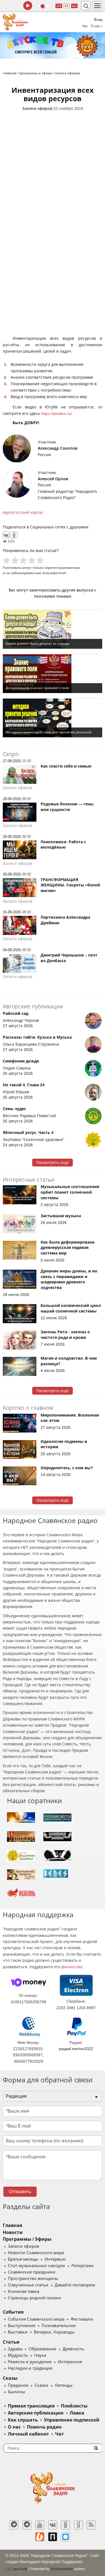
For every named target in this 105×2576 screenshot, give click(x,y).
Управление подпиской (72, 2420)
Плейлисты (74, 2406)
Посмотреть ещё (53, 1163)
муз (74, 6)
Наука (40, 2355)
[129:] (53, 45)
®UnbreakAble (62, 2569)
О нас (14, 2427)
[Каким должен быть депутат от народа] (53, 629)
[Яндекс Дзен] (78, 2525)
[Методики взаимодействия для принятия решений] (53, 718)
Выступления (22, 2326)
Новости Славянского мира (36, 2253)
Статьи (11, 2342)
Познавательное (59, 2326)
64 (67, 6)
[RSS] (91, 2525)
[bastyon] (66, 2537)
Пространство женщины (33, 2279)
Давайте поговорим (75, 2285)
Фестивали (82, 2319)
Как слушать (23, 2420)
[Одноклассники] (14, 535)
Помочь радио (44, 2427)
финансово (72, 1967)
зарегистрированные (62, 568)
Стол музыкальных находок (37, 2266)
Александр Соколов (58, 448)
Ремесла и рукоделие (30, 2362)
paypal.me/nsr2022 (76, 2049)
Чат (85, 26)
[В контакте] (53, 2525)
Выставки (18, 2332)
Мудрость (18, 2355)
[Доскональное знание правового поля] (53, 674)
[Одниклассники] (66, 2525)
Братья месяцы (23, 2259)
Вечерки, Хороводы (54, 2332)
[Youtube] (40, 2525)
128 (59, 6)
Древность (73, 2349)
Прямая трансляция (31, 2406)
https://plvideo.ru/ (56, 413)
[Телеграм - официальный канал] (14, 2525)
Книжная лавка (24, 2291)
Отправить (20, 2192)
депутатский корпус (24, 512)
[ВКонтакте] (6, 535)
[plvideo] (53, 2537)
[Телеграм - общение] (27, 2525)
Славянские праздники (32, 2272)
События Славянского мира (36, 2319)
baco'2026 (20, 2569)
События (13, 2312)
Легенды (64, 2385)
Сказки (41, 2385)
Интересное (70, 2362)
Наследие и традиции (30, 2368)
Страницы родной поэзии (34, 2298)
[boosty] (40, 2537)
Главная (12, 2225)
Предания (18, 2385)
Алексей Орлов (53, 479)
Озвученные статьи (28, 2285)
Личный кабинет (28, 2434)
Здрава (15, 2349)
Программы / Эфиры (27, 2239)
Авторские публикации (36, 2413)
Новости (13, 2232)
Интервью (55, 2259)
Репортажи (83, 2266)
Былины (17, 2392)
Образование (42, 2349)
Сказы (10, 2378)
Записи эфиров (37, 108)
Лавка (77, 2413)
